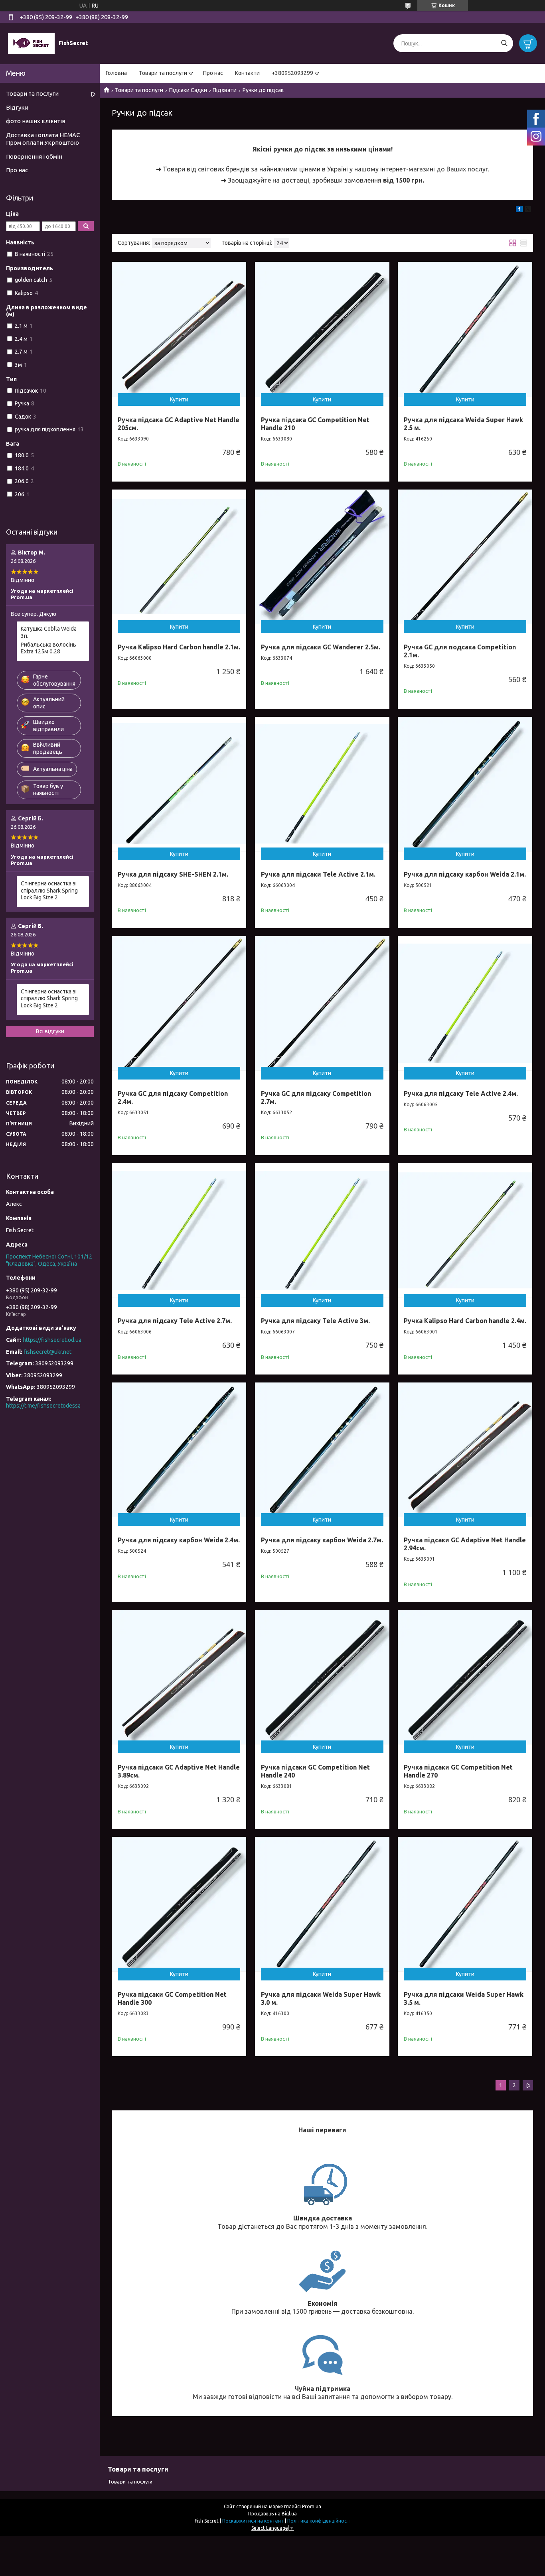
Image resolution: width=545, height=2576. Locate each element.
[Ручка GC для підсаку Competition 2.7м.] (322, 1003)
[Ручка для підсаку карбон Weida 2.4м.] (179, 1450)
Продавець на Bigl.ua (272, 2514)
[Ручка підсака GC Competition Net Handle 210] (322, 329)
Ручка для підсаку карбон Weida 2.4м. (179, 1540)
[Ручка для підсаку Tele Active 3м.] (322, 1230)
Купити (179, 399)
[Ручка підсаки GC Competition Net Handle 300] (179, 1904)
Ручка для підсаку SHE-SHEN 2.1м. (173, 874)
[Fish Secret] (31, 43)
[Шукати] (504, 43)
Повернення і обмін (34, 156)
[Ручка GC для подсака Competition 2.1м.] (465, 557)
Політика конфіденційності (319, 2521)
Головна (116, 73)
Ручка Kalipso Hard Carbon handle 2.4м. (465, 1321)
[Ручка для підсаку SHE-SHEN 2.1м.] (179, 784)
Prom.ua (312, 2506)
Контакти (247, 73)
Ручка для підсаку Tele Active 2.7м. (175, 1321)
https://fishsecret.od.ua (52, 1340)
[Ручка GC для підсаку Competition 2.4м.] (179, 1003)
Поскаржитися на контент (253, 2521)
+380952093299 (292, 73)
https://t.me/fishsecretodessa (43, 1406)
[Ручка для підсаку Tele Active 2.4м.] (465, 1003)
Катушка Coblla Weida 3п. (49, 632)
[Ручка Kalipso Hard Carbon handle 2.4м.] (465, 1230)
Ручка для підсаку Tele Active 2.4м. (461, 1093)
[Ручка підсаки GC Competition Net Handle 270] (465, 1677)
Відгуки (17, 107)
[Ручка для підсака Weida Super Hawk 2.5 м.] (465, 329)
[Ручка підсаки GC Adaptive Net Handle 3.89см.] (179, 1677)
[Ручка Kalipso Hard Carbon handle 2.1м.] (179, 557)
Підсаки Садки (188, 90)
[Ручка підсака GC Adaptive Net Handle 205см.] (179, 329)
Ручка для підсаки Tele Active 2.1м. (318, 874)
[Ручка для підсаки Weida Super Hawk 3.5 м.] (465, 1904)
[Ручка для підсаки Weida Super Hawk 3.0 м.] (322, 1904)
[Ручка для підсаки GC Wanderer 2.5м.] (322, 557)
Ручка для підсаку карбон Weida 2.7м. (322, 1540)
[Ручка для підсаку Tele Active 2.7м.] (179, 1230)
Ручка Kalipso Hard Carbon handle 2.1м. (179, 647)
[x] (528, 210)
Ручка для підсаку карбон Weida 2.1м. (465, 874)
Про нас (213, 73)
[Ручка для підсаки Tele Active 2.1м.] (322, 784)
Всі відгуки (50, 1031)
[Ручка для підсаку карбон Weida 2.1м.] (465, 784)
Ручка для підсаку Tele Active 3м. (315, 1321)
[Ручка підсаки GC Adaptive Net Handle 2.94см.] (465, 1450)
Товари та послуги (163, 73)
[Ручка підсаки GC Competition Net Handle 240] (322, 1677)
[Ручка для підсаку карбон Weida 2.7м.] (322, 1450)
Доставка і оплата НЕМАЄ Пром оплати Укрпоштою (43, 139)
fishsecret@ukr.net (47, 1352)
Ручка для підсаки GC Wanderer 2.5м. (321, 647)
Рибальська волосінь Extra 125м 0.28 (48, 648)
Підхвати (225, 90)
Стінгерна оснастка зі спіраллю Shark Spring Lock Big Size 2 (49, 890)
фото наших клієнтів (36, 121)
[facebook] (519, 210)
